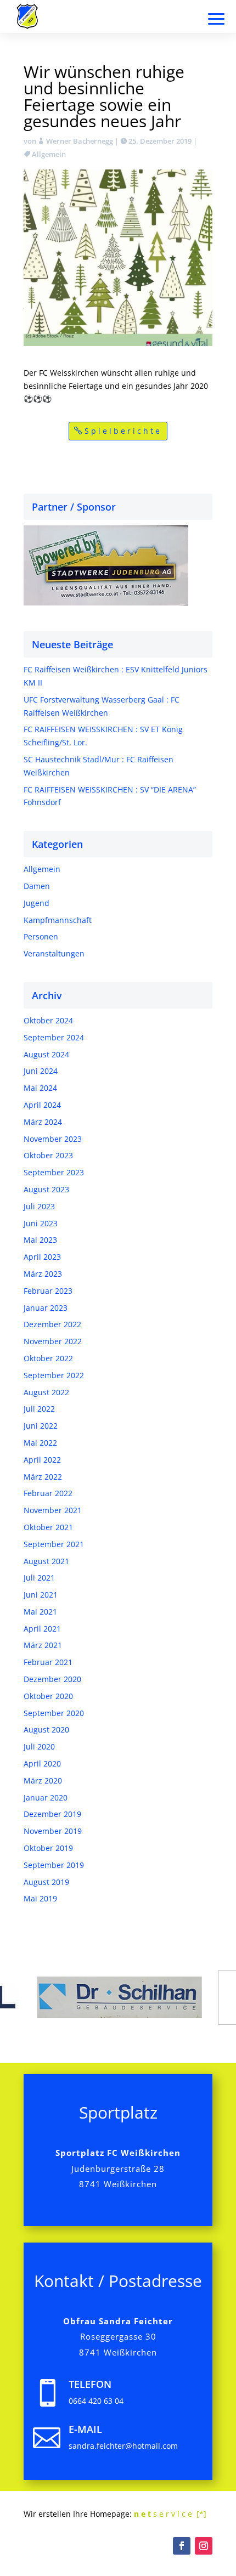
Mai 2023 (40, 1240)
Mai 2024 (40, 1088)
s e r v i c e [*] (170, 2514)
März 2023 (43, 1274)
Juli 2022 (39, 1409)
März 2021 (43, 1645)
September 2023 (54, 1172)
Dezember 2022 (52, 1324)
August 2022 (46, 1392)
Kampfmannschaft (58, 920)
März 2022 (43, 1477)
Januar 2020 (46, 1797)
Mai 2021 (40, 1612)
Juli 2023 (39, 1206)
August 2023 (46, 1189)
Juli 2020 (39, 1746)
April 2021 (42, 1629)
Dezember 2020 (52, 1679)
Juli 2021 (39, 1578)
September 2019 (54, 1865)
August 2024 (46, 1054)
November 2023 (53, 1139)
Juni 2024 (41, 1071)
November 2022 (53, 1341)
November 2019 (53, 1831)
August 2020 (46, 1729)
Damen (37, 886)
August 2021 (46, 1561)
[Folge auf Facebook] (182, 2546)
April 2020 (42, 1763)
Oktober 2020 (48, 1696)
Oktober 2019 (48, 1848)
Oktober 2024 (48, 1020)
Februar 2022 (48, 1493)
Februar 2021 (48, 1662)
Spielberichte (123, 431)
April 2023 (42, 1257)
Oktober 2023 (48, 1155)
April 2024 (42, 1105)
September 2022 (54, 1375)
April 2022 (42, 1460)
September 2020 (54, 1713)
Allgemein (49, 154)
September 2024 (54, 1037)
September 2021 (54, 1544)
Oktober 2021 (48, 1527)
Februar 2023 (48, 1291)
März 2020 (43, 1780)
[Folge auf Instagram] (204, 2546)
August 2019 (46, 1882)
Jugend (36, 903)
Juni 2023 (41, 1223)
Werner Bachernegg (80, 141)
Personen (41, 936)
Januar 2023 (46, 1308)
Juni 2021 (41, 1595)
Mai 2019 (40, 1898)
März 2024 (43, 1122)
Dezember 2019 (52, 1814)
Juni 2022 (41, 1426)
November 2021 (53, 1510)
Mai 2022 (40, 1443)
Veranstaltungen (54, 953)
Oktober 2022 (48, 1358)
